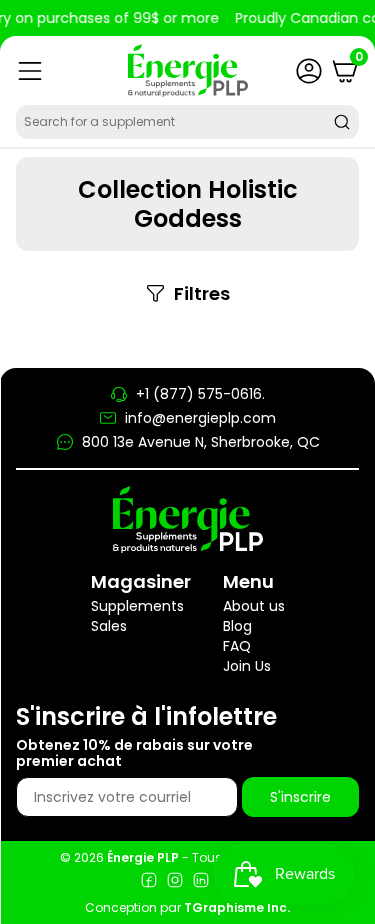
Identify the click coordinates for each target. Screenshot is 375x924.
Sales (109, 626)
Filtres (202, 294)
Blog (237, 626)
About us (254, 606)
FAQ (237, 646)
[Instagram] (175, 882)
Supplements (137, 606)
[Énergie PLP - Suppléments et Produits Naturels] (188, 70)
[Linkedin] (201, 882)
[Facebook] (149, 882)
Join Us (247, 666)
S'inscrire (300, 797)
